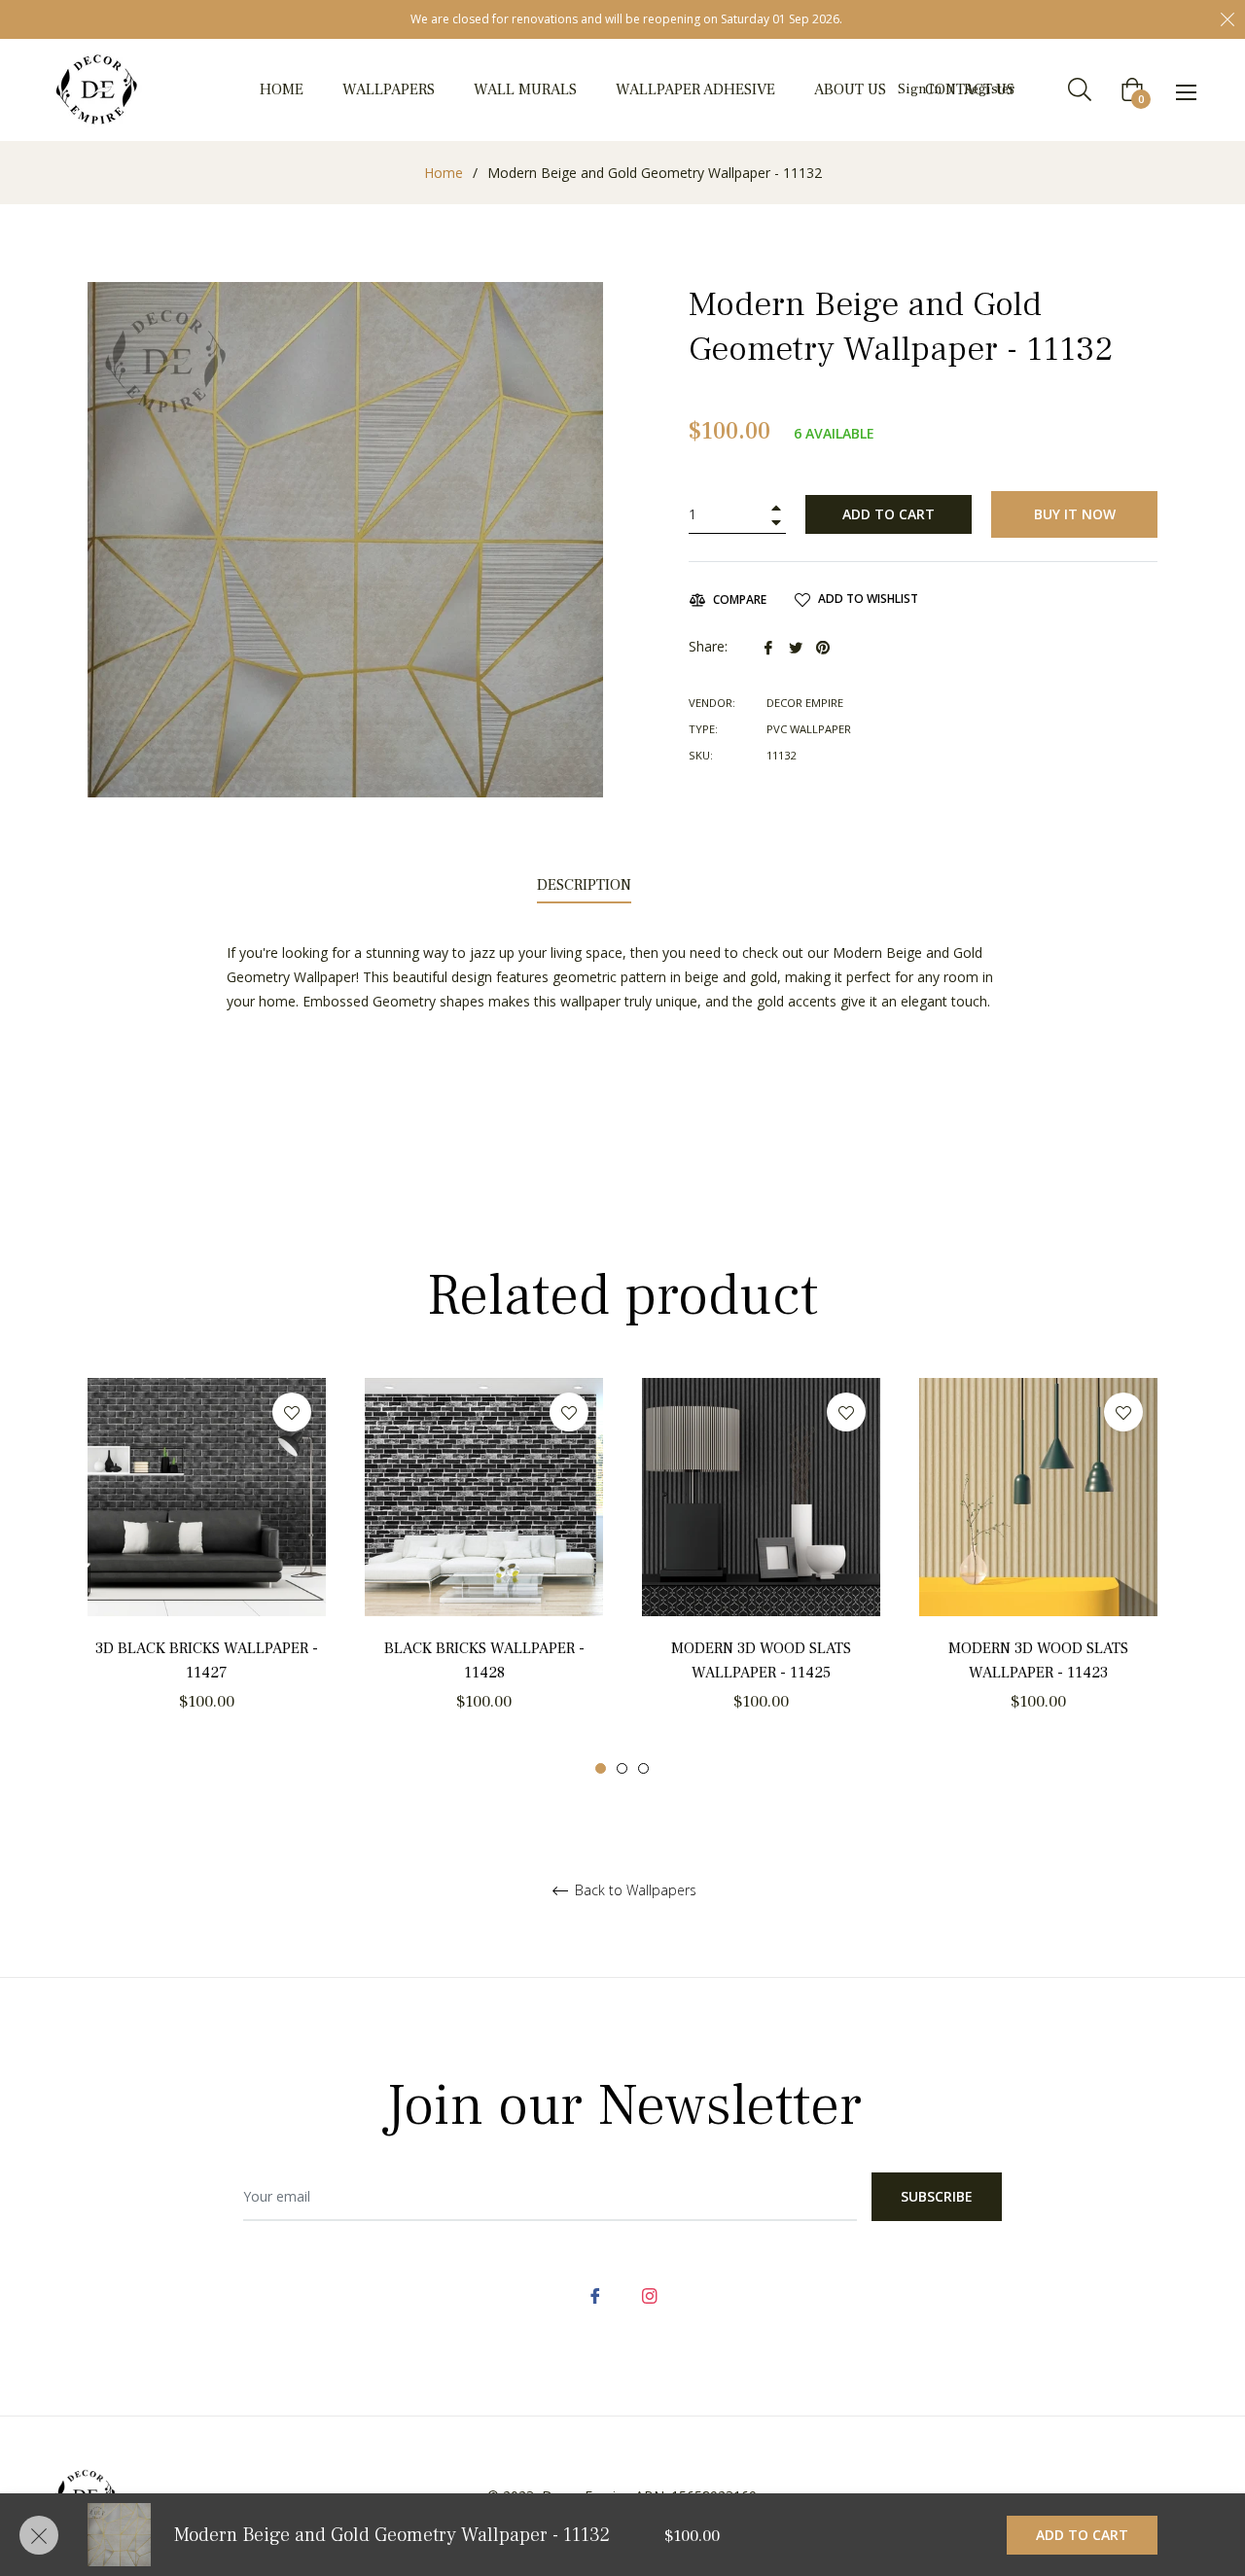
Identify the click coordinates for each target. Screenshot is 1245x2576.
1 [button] (601, 1768)
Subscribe (937, 2196)
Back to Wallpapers (634, 1891)
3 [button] (643, 1768)
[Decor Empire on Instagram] (650, 2294)
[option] (207, 1577)
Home (444, 173)
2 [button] (622, 1768)
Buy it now (1075, 514)
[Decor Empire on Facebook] (595, 2294)
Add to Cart (1082, 2535)
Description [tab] (584, 885)
